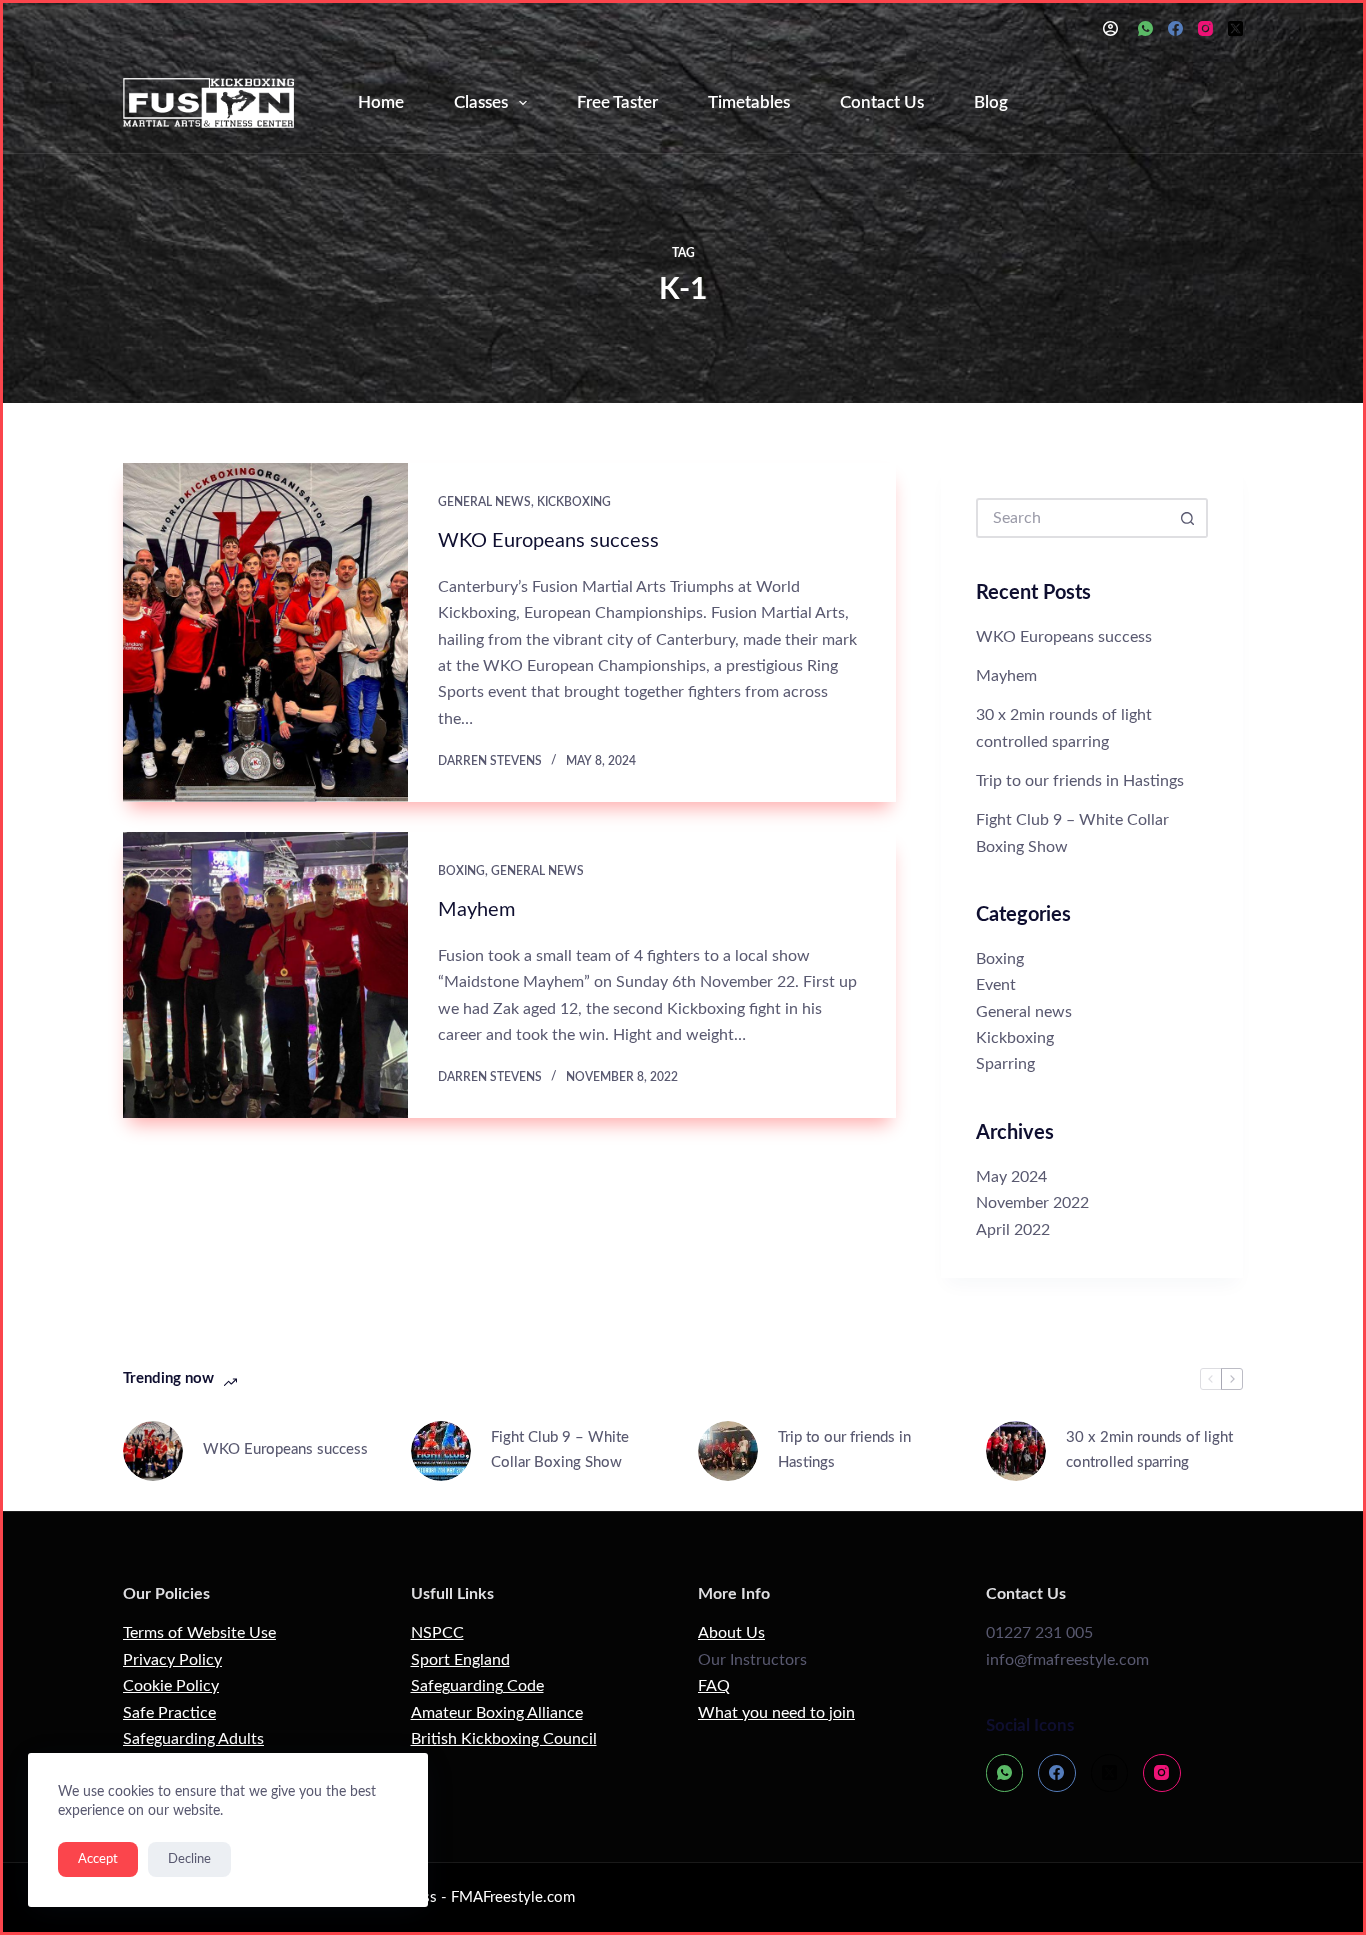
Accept (98, 1859)
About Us (731, 1633)
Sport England (460, 1660)
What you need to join (776, 1713)
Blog (991, 102)
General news (484, 502)
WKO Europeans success (548, 541)
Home (381, 102)
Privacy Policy (172, 1660)
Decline (189, 1859)
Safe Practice (169, 1713)
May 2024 (1011, 1177)
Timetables (749, 102)
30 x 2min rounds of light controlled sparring (1149, 1450)
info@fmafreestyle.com (1067, 1660)
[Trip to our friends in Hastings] (728, 1451)
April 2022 (1013, 1230)
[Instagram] (1205, 28)
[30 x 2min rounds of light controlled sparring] (1016, 1451)
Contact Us (882, 102)
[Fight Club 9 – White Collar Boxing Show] (441, 1451)
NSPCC (437, 1633)
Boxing (461, 871)
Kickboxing (574, 502)
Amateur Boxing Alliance (497, 1713)
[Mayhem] (265, 975)
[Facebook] (1175, 28)
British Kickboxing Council (504, 1739)
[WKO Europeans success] (265, 632)
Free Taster (617, 102)
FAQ (714, 1686)
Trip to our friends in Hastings (1080, 781)
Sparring (1005, 1064)
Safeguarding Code (477, 1686)
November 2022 (1032, 1203)
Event (996, 985)
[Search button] (1188, 518)
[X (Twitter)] (1235, 28)
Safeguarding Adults (193, 1739)
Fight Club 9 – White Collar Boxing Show (560, 1450)
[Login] (1110, 28)
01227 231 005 (1039, 1633)
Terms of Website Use (199, 1633)
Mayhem (476, 910)
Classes (481, 102)
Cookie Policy (171, 1686)
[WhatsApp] (1145, 28)
